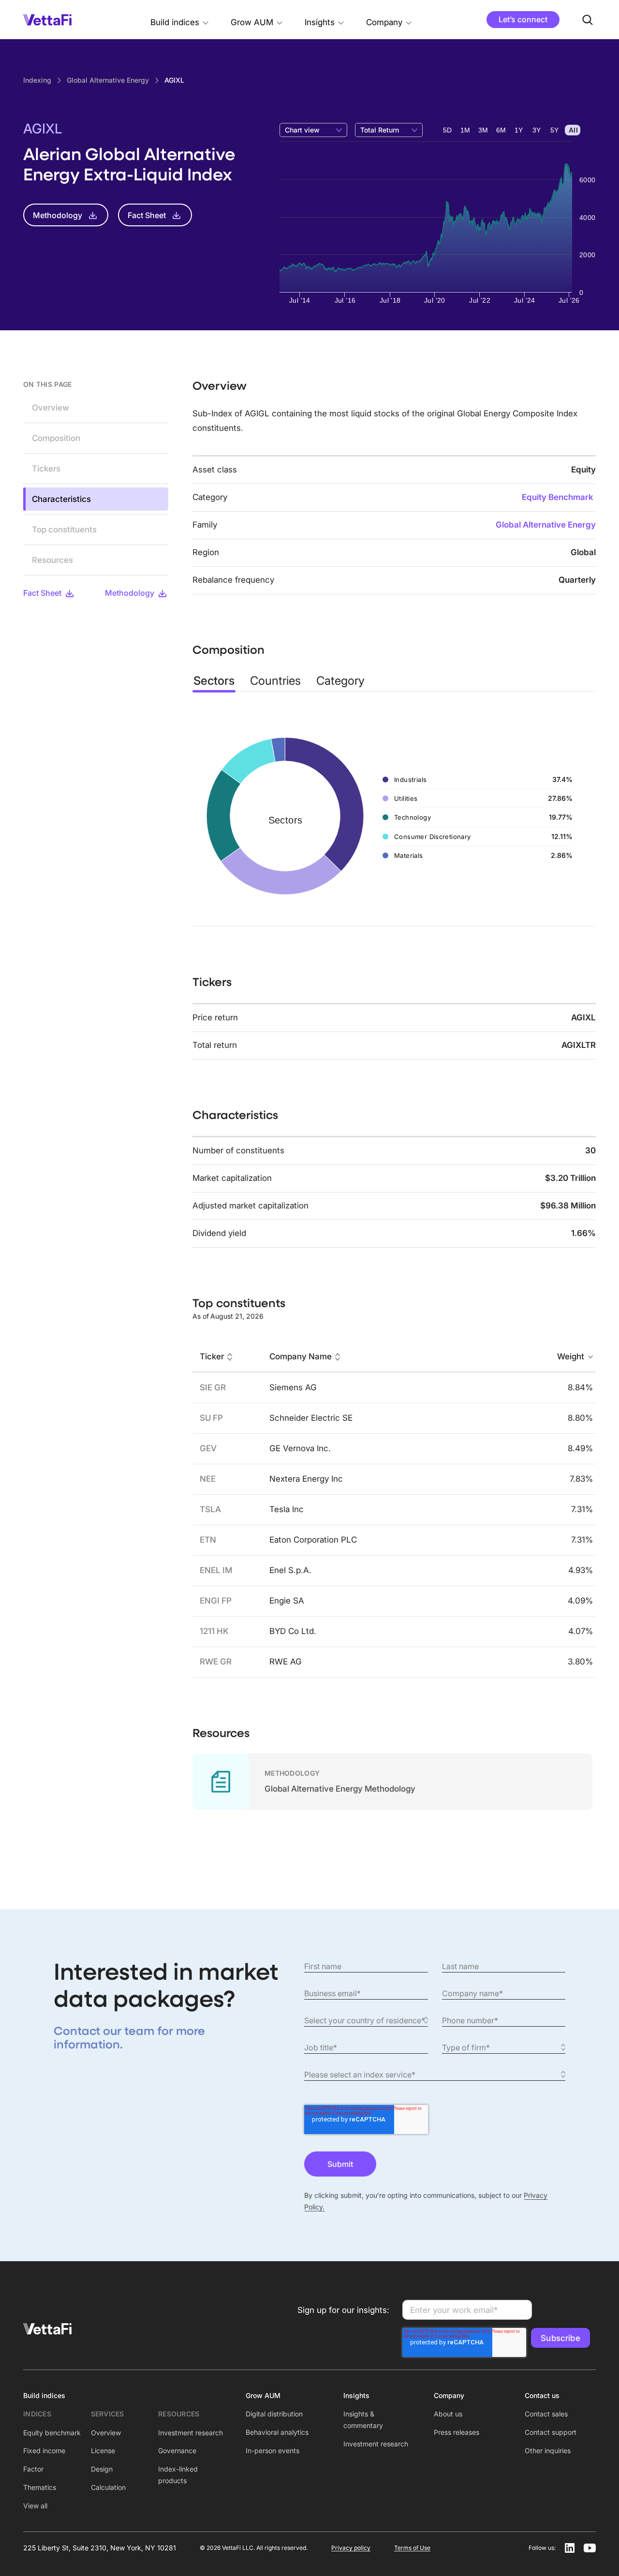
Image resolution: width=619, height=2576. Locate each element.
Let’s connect (523, 19)
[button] (180, 20)
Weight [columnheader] (571, 1357)
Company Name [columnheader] (301, 1357)
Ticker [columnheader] (212, 1357)
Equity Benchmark (558, 497)
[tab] (214, 681)
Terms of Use (412, 2548)
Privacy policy (351, 2548)
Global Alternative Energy (546, 525)
